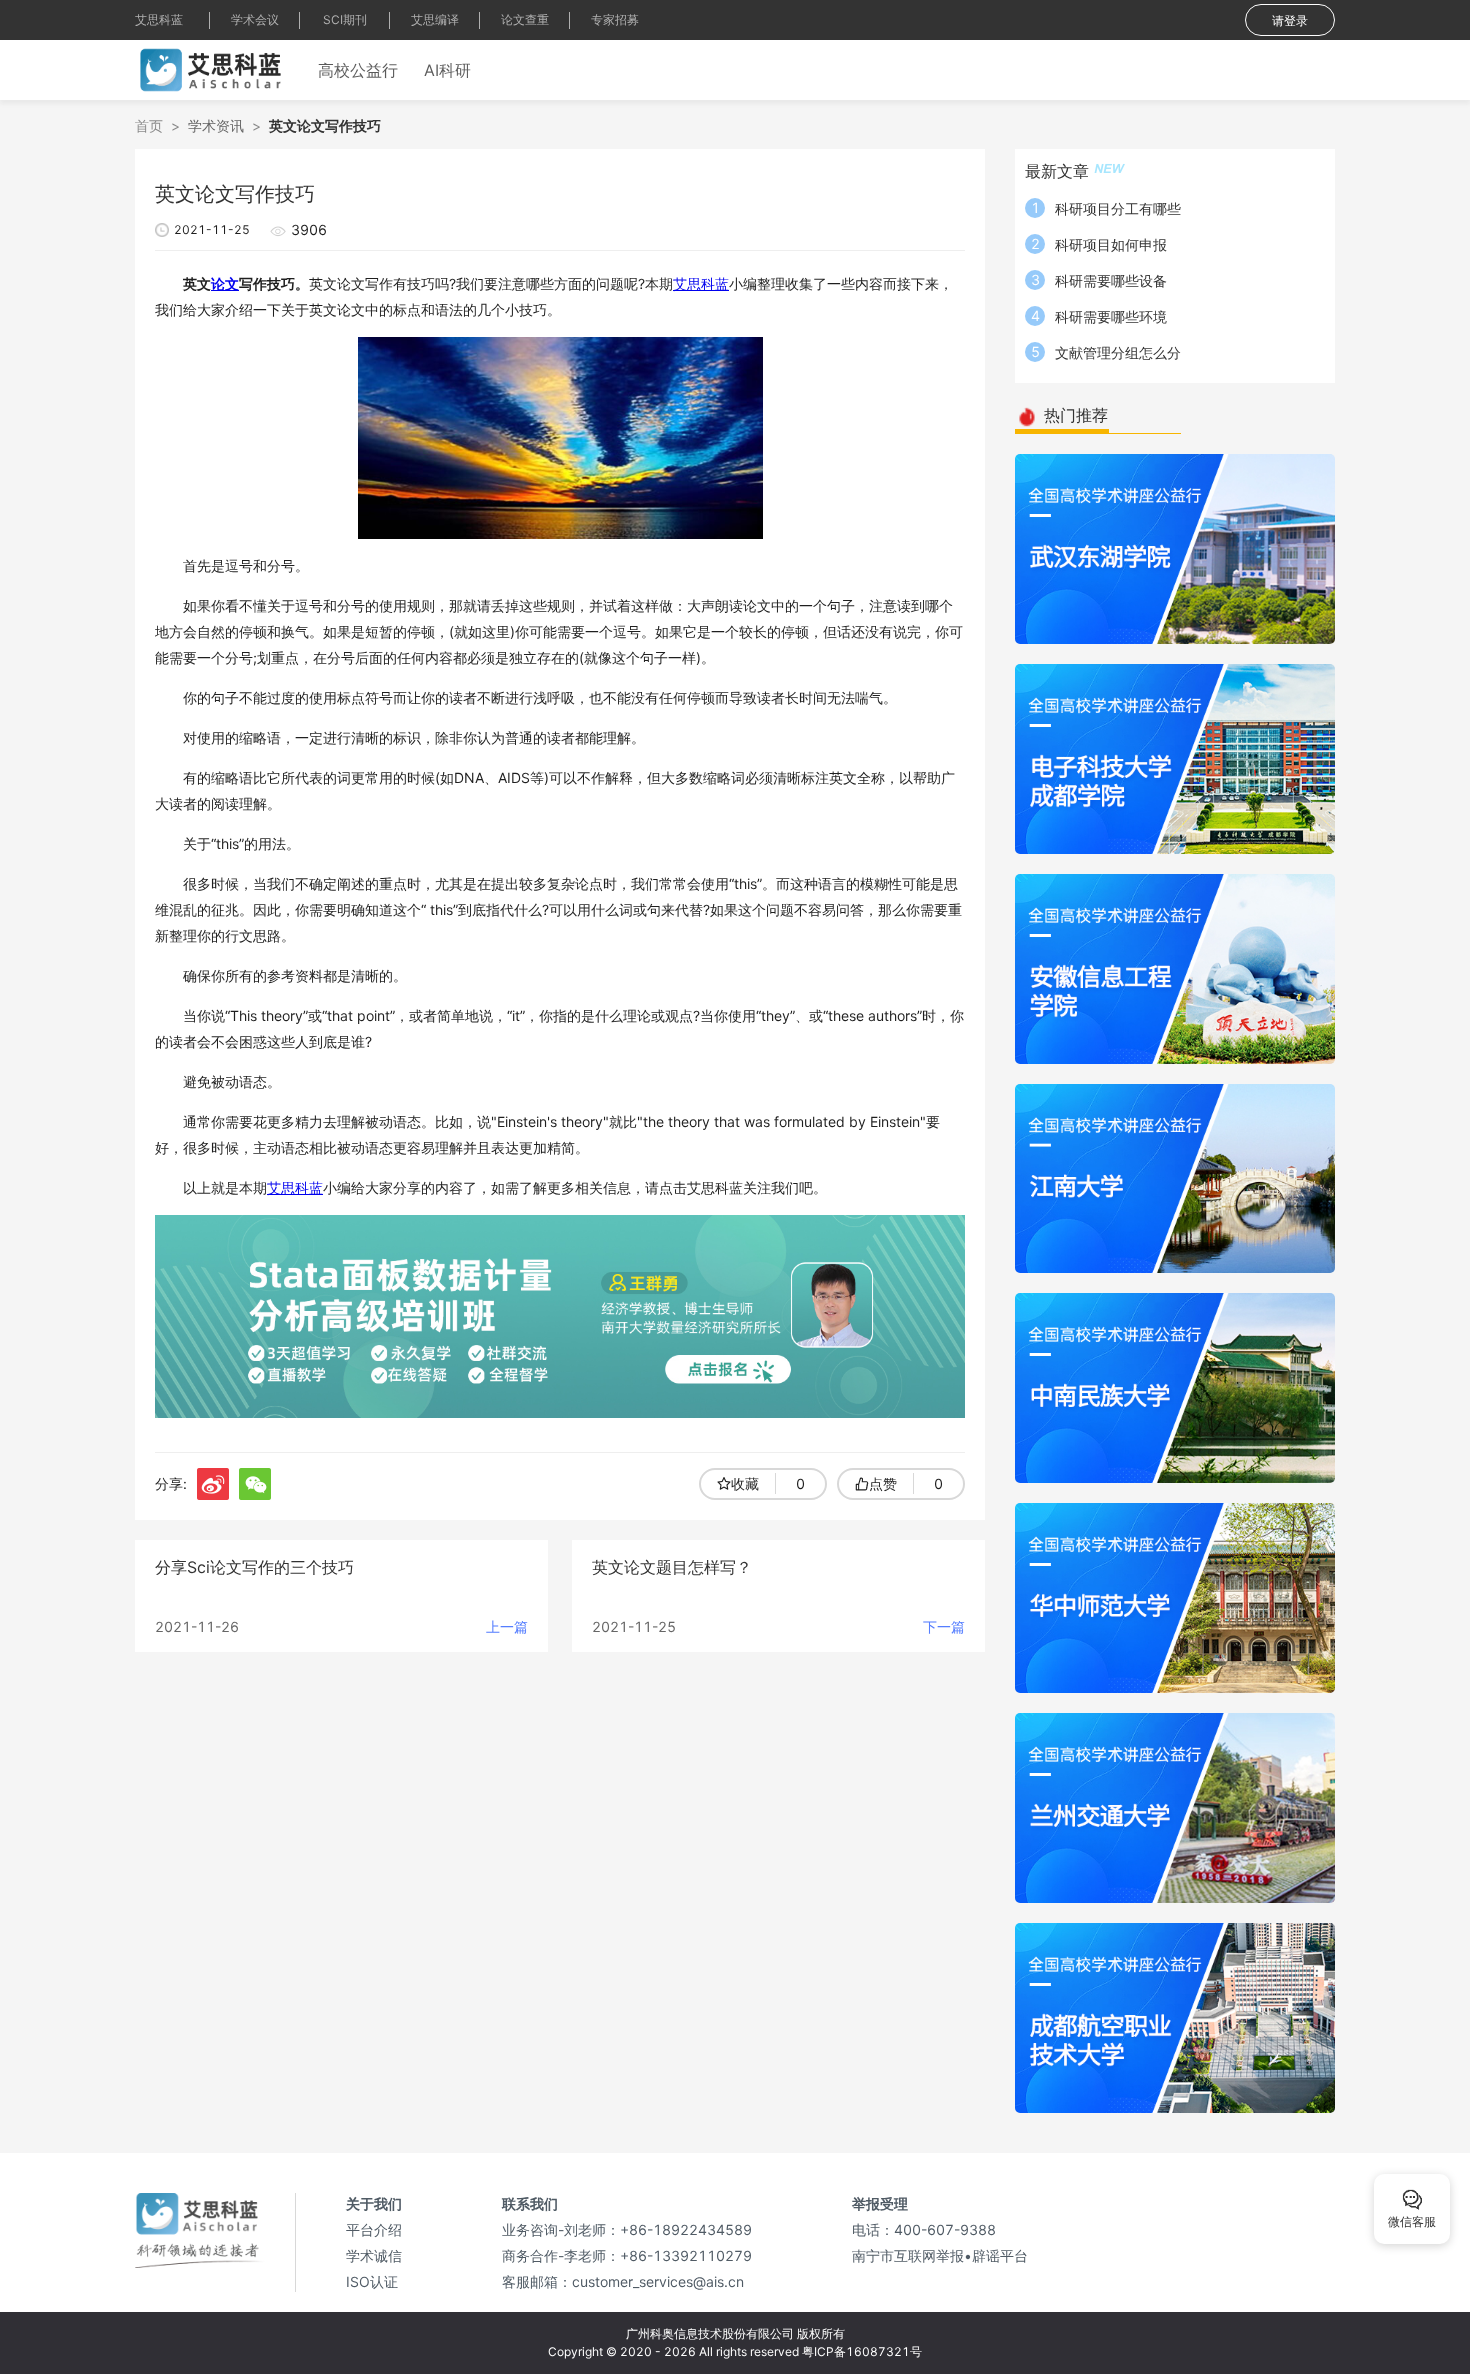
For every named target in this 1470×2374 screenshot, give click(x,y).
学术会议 (255, 19)
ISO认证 (372, 2281)
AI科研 (447, 70)
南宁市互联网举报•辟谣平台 (940, 2255)
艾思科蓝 (159, 19)
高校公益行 (358, 70)
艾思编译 (435, 19)
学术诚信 (374, 2255)
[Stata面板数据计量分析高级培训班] (560, 1314)
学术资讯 (216, 125)
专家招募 (615, 19)
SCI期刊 (345, 19)
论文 (225, 283)
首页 (149, 125)
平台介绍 (374, 2229)
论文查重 (525, 19)
